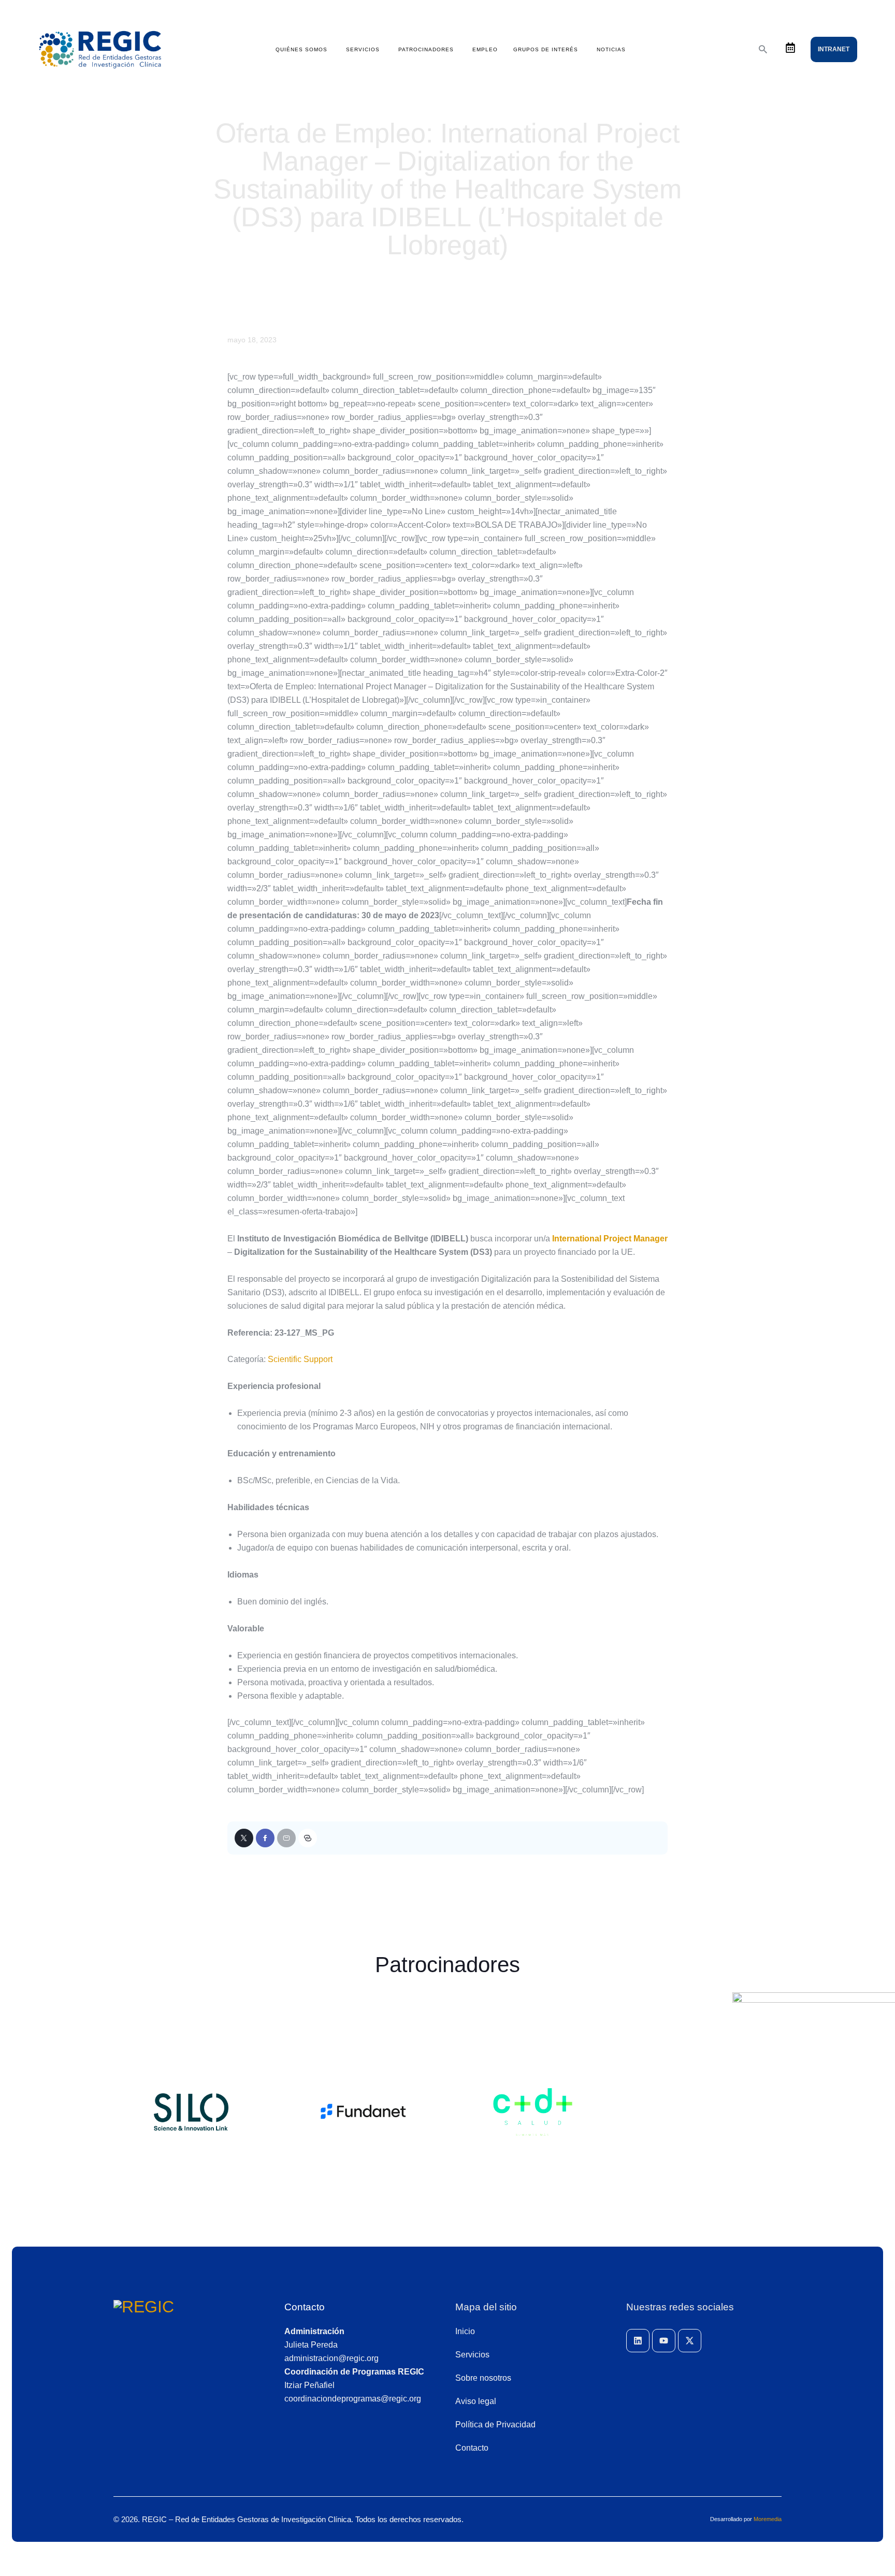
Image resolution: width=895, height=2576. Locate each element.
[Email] (286, 1838)
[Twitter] (244, 1838)
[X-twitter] (690, 2341)
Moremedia (768, 2519)
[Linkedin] (638, 2341)
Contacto (305, 2307)
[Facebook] (265, 1838)
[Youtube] (664, 2341)
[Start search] (763, 49)
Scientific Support (300, 1359)
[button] (308, 1838)
